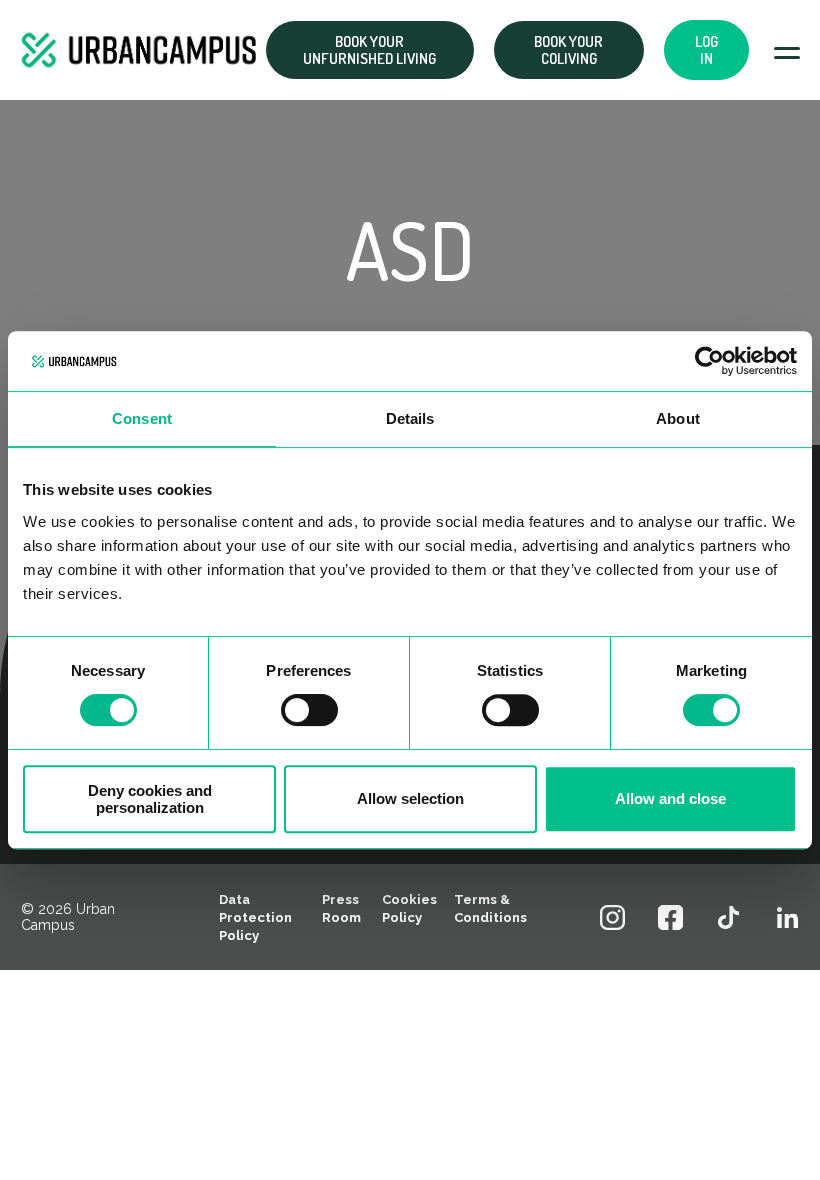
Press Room (341, 908)
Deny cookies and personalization (150, 799)
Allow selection (410, 798)
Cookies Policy (409, 908)
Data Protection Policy (255, 917)
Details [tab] (410, 418)
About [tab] (678, 418)
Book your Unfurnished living (369, 50)
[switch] (309, 710)
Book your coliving (568, 50)
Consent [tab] (142, 418)
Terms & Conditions (490, 908)
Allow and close (670, 798)
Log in (706, 50)
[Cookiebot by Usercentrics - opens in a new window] (709, 361)
